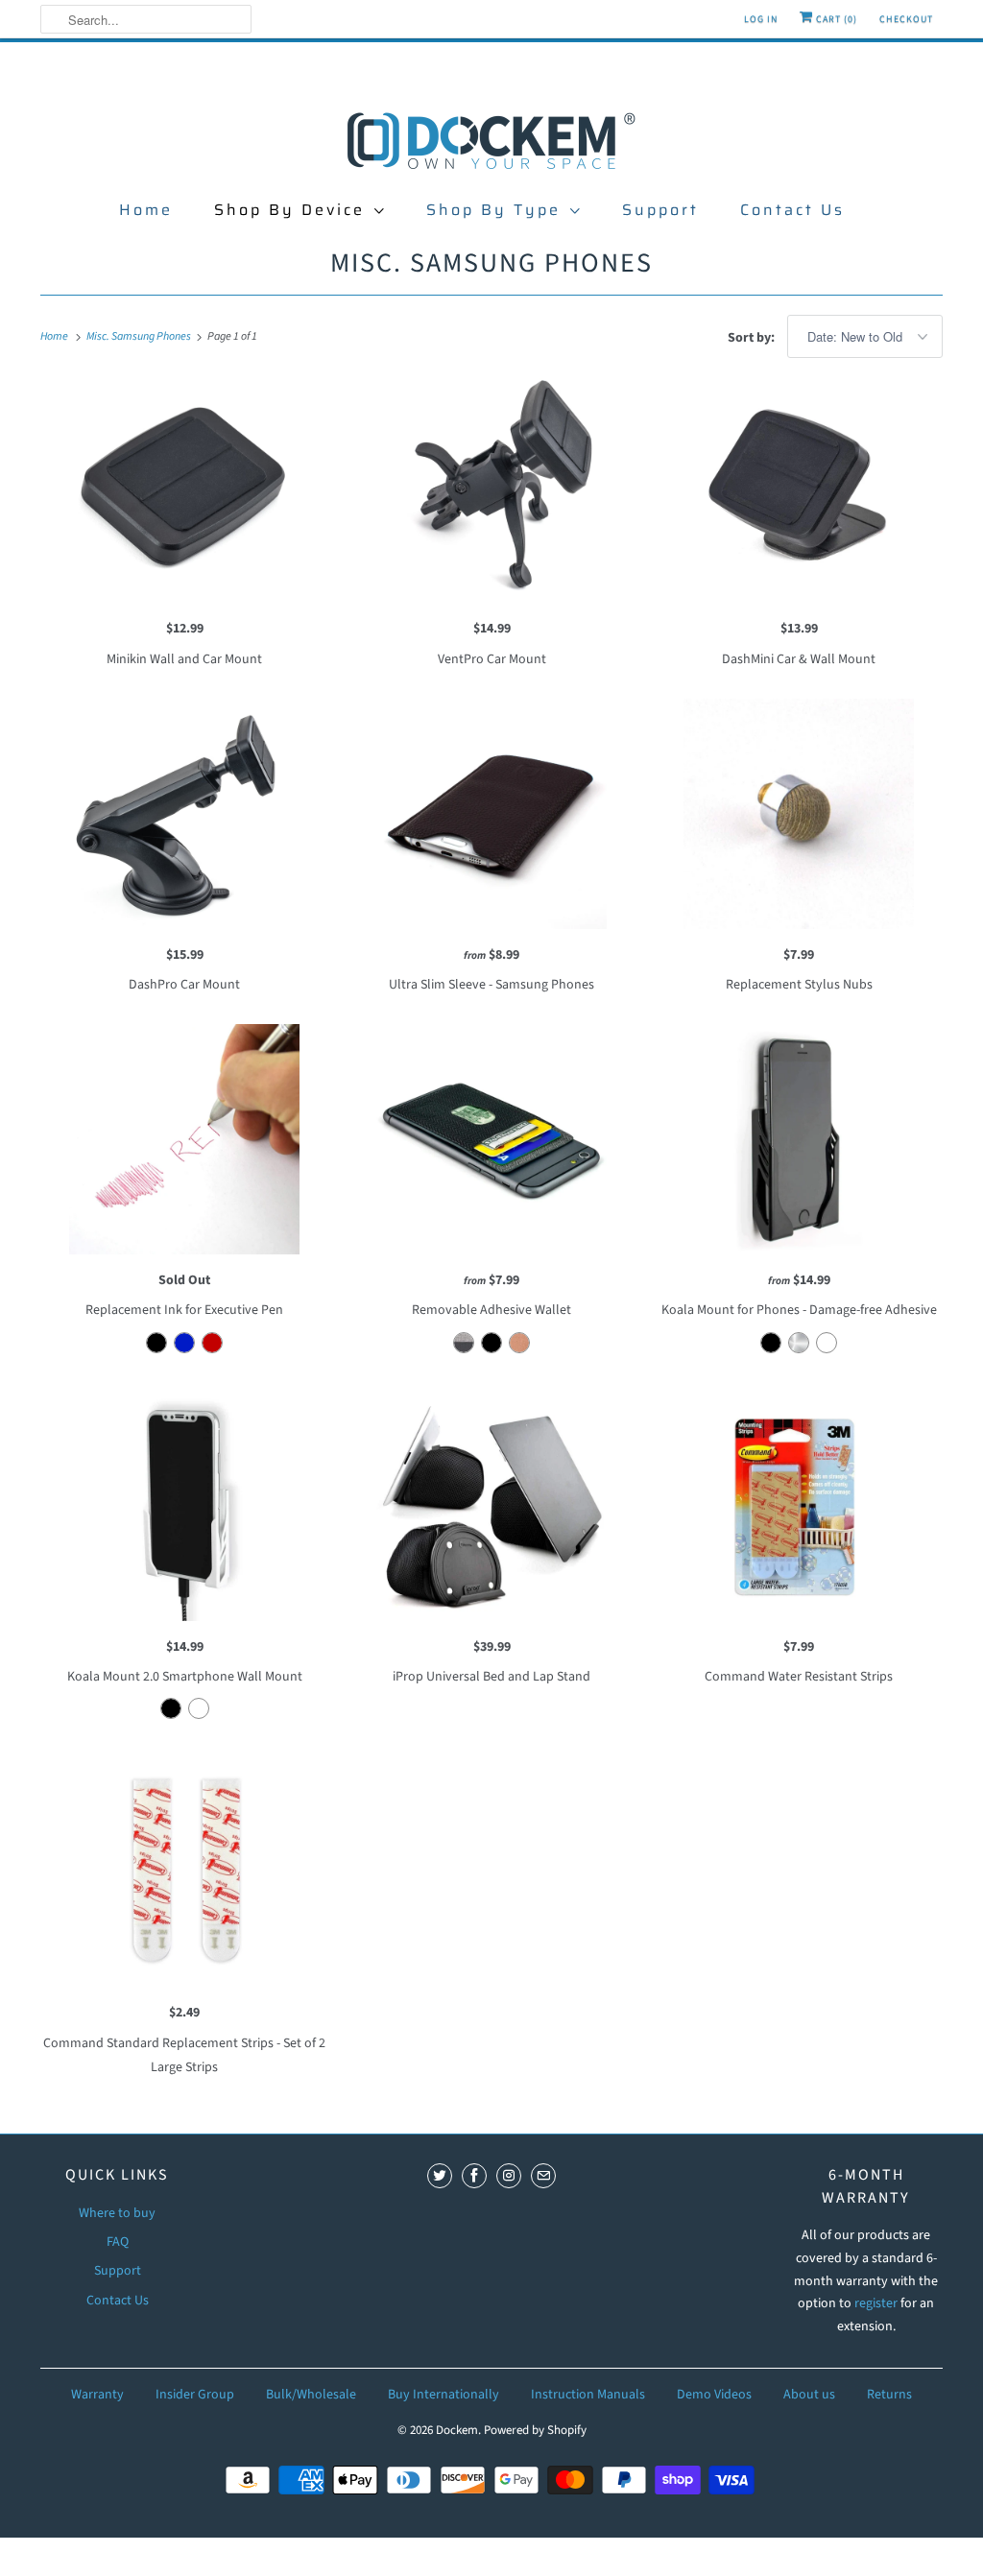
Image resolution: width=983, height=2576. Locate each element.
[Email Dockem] (543, 2176)
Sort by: (753, 338)
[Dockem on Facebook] (474, 2176)
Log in (761, 19)
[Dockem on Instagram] (509, 2176)
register (877, 2303)
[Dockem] (491, 139)
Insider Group (195, 2395)
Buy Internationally (444, 2395)
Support (660, 210)
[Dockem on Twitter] (440, 2176)
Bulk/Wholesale (311, 2395)
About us (809, 2395)
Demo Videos (714, 2395)
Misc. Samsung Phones (491, 263)
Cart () (835, 19)
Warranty (97, 2395)
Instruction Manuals (588, 2395)
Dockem (457, 2430)
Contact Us (792, 210)
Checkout (906, 19)
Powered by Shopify (535, 2430)
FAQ (118, 2242)
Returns (889, 2395)
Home (146, 210)
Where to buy (117, 2213)
